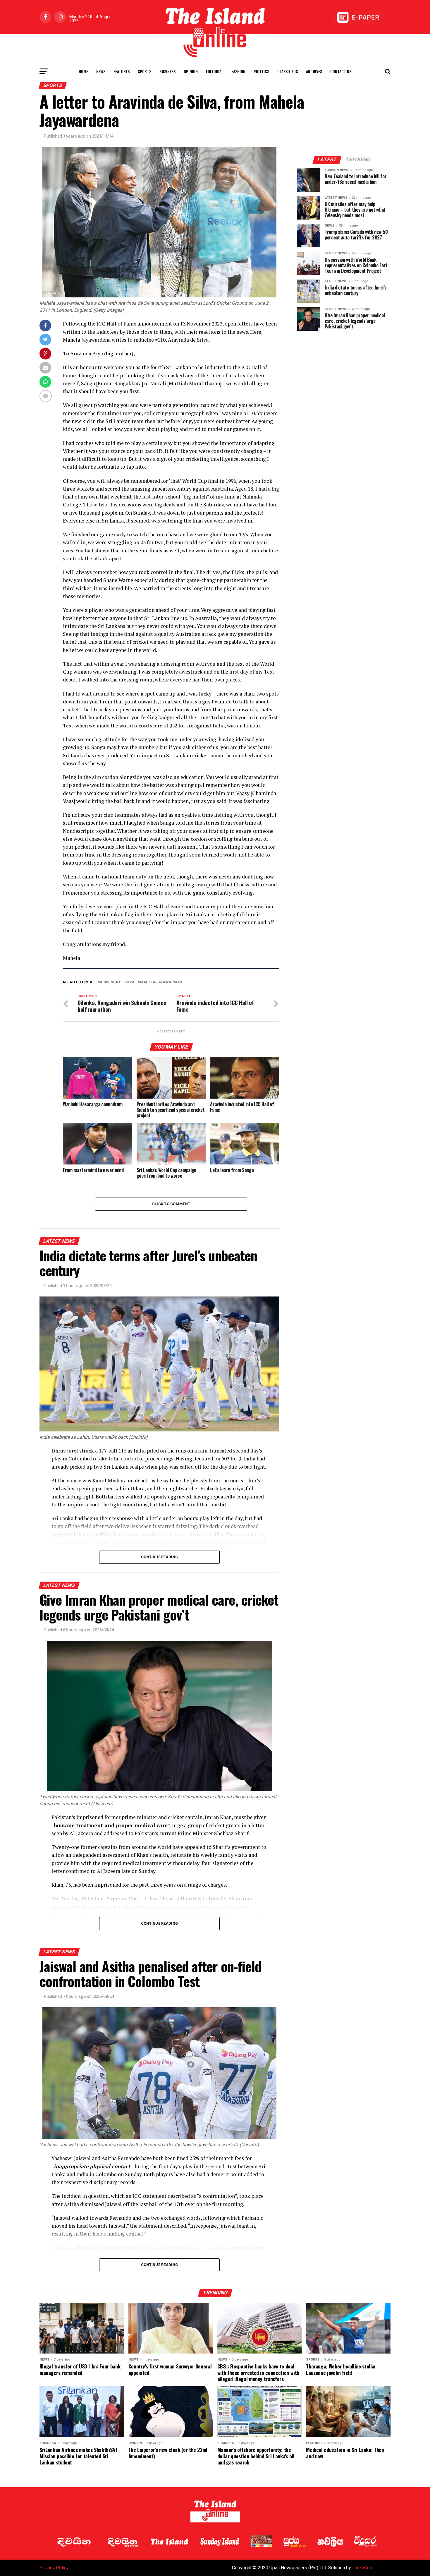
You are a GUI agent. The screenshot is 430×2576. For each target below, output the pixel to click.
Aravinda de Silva (117, 982)
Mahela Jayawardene (161, 982)
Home (83, 71)
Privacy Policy (54, 2568)
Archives (314, 71)
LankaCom (363, 2568)
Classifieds (288, 71)
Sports (145, 71)
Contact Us (341, 71)
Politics (261, 71)
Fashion (238, 71)
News (101, 71)
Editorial (215, 71)
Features (122, 71)
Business (167, 71)
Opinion (191, 71)
